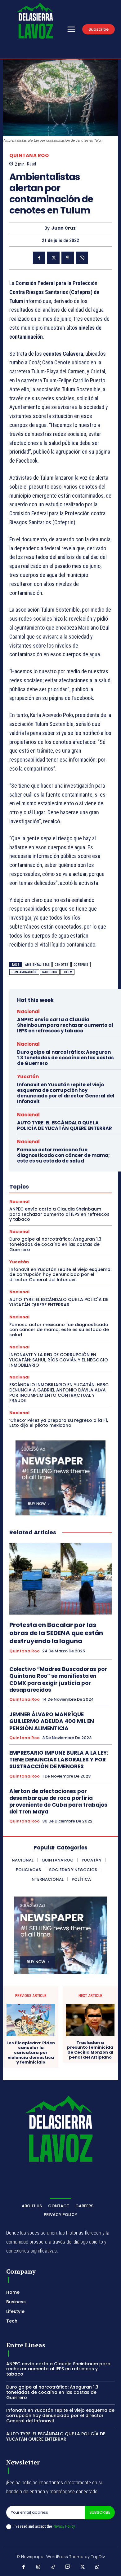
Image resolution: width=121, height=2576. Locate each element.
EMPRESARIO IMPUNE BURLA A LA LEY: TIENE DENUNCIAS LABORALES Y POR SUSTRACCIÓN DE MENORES (59, 1760)
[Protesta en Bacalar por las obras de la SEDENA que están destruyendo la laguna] (60, 1579)
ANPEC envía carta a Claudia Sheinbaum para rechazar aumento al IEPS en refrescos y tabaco (65, 1025)
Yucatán (28, 1077)
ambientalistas (37, 965)
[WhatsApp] (82, 258)
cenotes (62, 965)
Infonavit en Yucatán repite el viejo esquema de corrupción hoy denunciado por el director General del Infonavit (66, 1093)
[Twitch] (68, 2567)
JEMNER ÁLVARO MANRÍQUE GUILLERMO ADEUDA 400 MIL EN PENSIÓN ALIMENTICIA (52, 1721)
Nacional (28, 1011)
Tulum (67, 972)
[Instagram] (38, 2567)
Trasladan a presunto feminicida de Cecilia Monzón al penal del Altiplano (90, 2050)
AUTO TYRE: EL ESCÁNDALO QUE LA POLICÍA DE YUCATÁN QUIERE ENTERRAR (65, 1125)
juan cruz (64, 228)
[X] (53, 258)
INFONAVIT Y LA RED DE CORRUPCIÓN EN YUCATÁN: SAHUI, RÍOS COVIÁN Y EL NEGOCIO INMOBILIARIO (59, 1360)
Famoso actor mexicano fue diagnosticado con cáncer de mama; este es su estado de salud (63, 1155)
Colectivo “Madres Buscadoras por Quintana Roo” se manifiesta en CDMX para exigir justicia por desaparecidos (58, 1679)
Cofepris (81, 965)
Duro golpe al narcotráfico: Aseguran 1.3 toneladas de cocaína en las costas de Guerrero (65, 1058)
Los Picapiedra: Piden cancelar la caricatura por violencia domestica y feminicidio (31, 2053)
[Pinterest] (68, 258)
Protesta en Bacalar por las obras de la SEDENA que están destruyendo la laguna (56, 1633)
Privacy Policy (64, 2526)
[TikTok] (53, 2567)
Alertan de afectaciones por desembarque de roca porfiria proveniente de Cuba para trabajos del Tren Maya (58, 1801)
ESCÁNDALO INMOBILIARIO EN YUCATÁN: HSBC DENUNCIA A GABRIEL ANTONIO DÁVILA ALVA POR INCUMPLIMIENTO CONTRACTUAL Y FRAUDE (59, 1392)
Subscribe (100, 2512)
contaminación (24, 972)
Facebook (50, 972)
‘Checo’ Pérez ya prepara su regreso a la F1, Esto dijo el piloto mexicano (59, 1423)
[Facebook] (39, 258)
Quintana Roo (29, 155)
